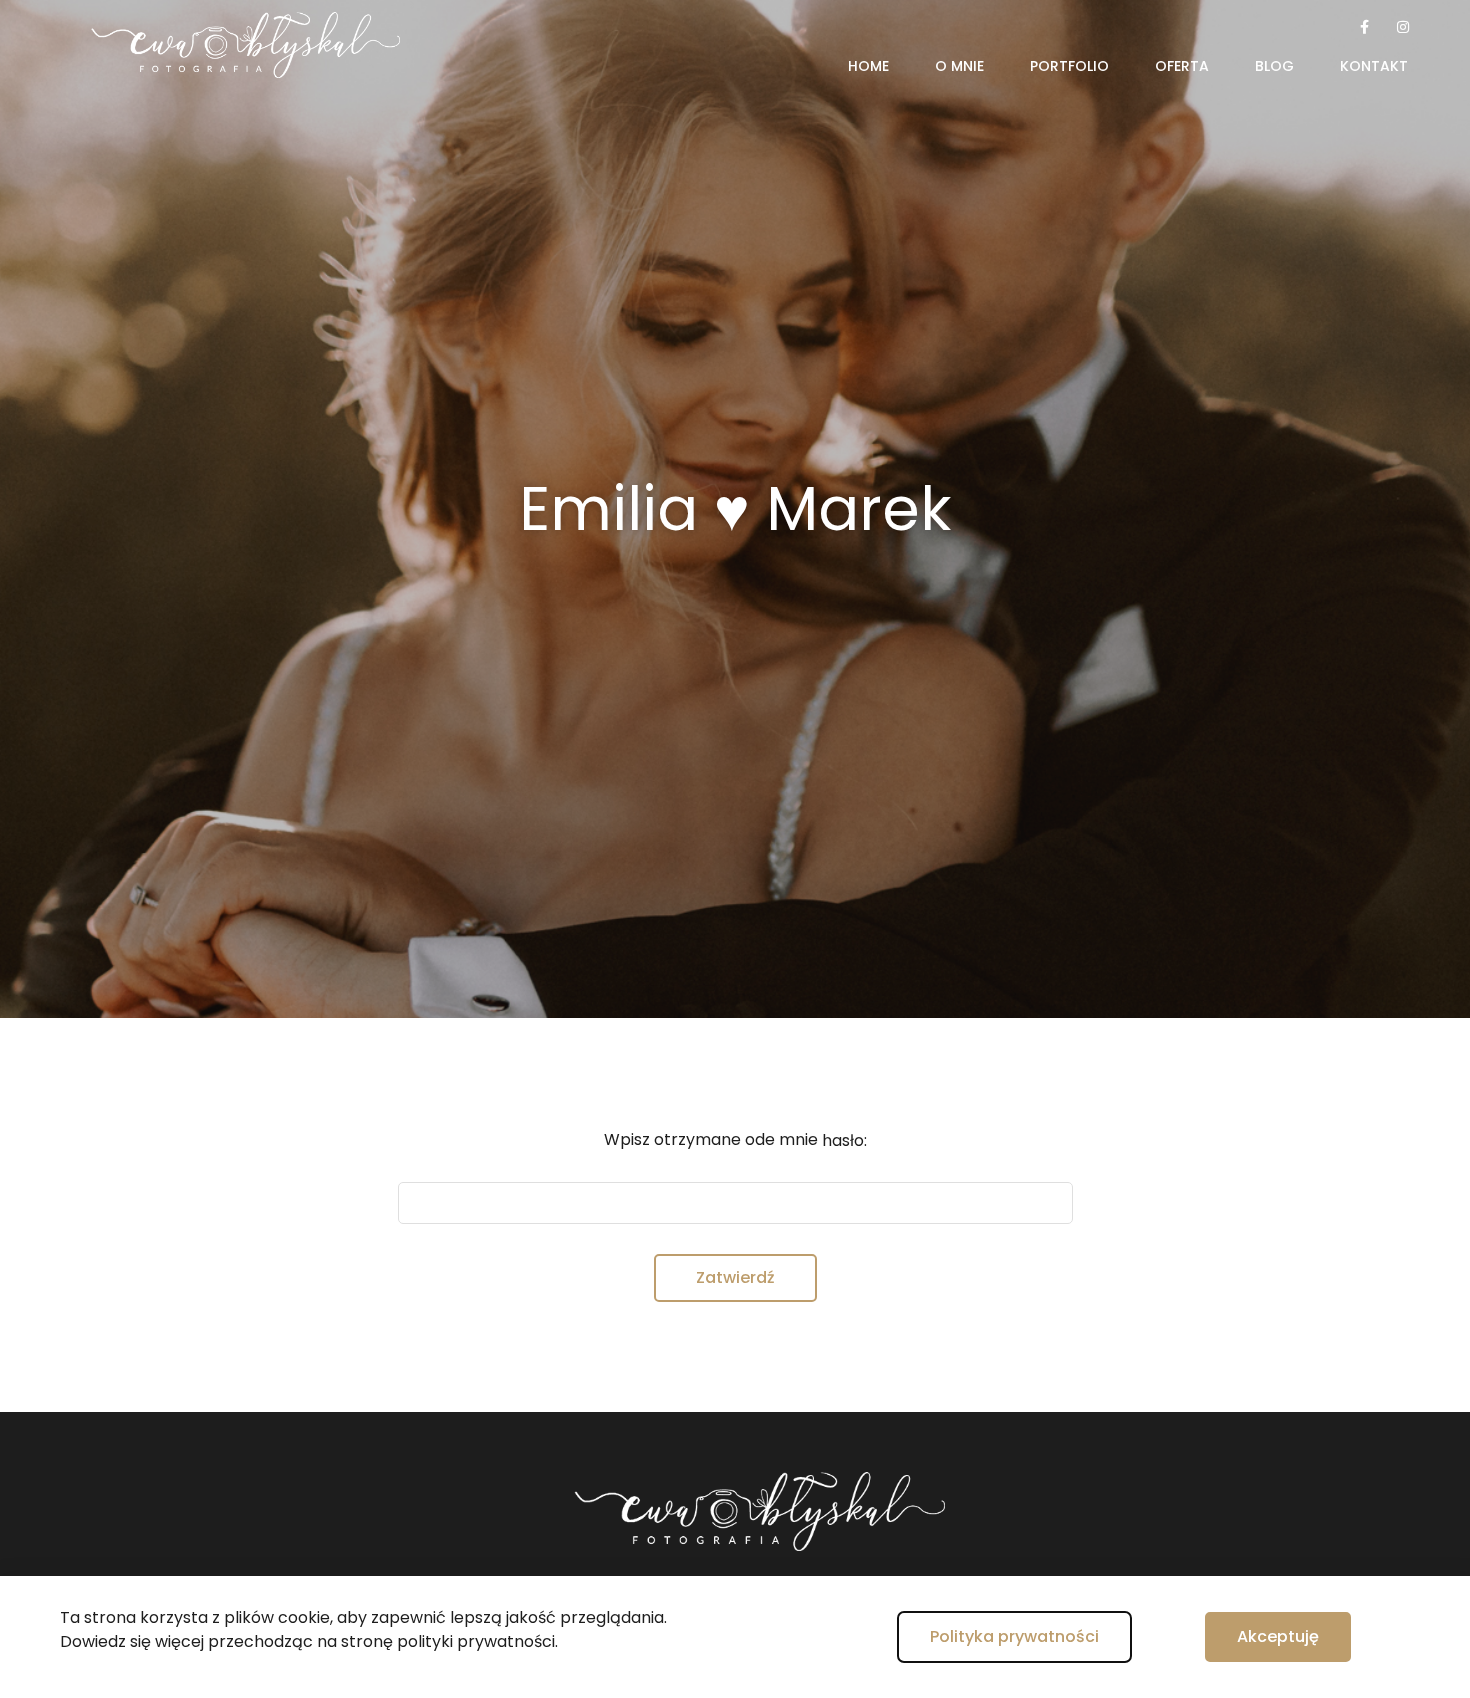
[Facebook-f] (1365, 27)
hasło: (844, 1141)
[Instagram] (1403, 27)
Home (868, 66)
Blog (1274, 66)
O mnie (959, 66)
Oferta (1182, 66)
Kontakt (1374, 66)
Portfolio (1069, 66)
